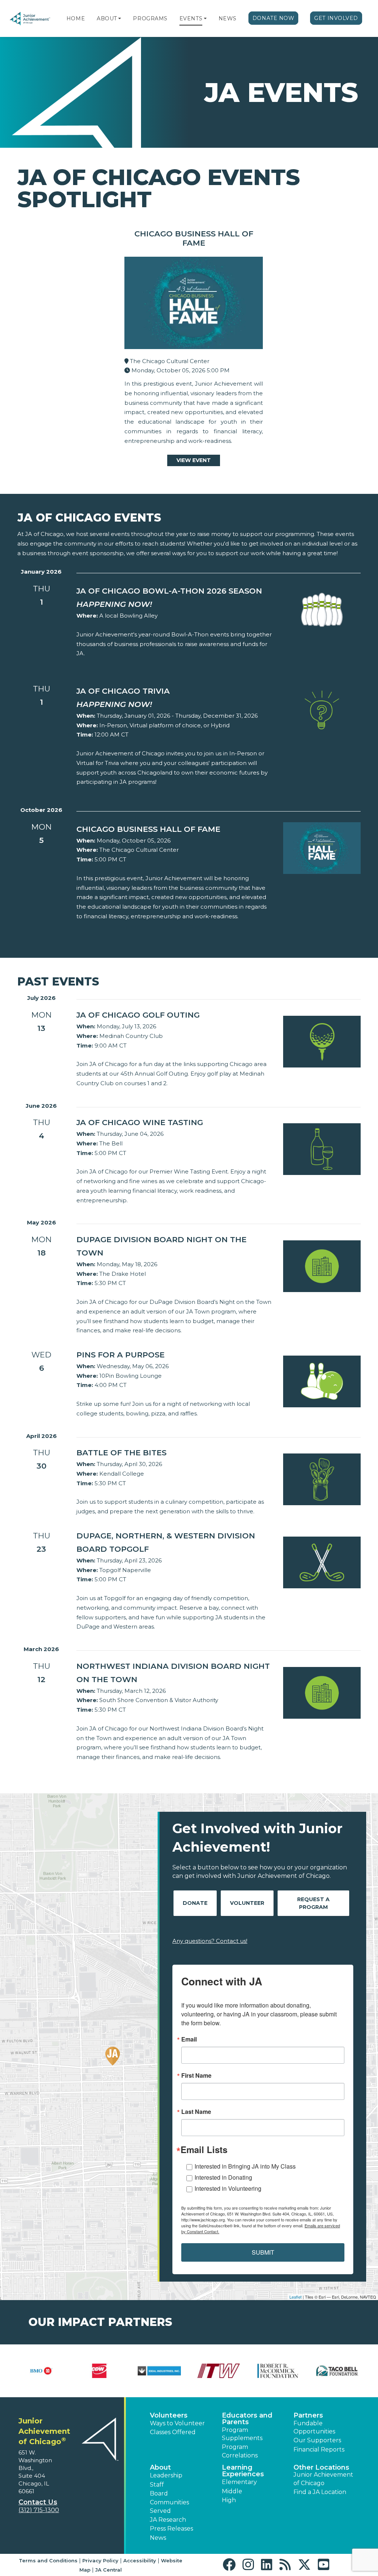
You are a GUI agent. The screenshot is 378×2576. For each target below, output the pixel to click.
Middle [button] (232, 2491)
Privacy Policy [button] (100, 2560)
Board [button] (159, 2493)
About (107, 18)
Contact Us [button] (38, 2502)
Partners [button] (308, 2415)
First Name (196, 2076)
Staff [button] (157, 2485)
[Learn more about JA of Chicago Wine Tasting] (322, 1149)
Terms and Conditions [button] (48, 2560)
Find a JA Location (320, 2492)
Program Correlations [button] (240, 2451)
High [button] (229, 2500)
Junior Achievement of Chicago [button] (323, 2479)
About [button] (160, 2467)
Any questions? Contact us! (210, 1941)
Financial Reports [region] (319, 2449)
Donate (195, 1903)
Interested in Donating (223, 2177)
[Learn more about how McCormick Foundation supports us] (278, 2371)
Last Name (196, 2112)
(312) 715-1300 (39, 2510)
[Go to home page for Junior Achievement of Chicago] (30, 19)
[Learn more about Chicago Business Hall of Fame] (322, 848)
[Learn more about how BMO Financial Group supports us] (41, 2371)
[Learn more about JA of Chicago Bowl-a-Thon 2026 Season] (322, 609)
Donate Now (274, 18)
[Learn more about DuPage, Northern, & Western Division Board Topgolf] (322, 1562)
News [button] (158, 2538)
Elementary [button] (239, 2482)
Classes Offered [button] (173, 2432)
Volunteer (247, 1903)
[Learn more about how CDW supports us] (100, 2371)
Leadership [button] (166, 2475)
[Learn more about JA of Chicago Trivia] (322, 709)
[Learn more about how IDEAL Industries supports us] (159, 2371)
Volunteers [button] (169, 2415)
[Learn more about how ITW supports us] (219, 2371)
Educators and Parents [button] (247, 2419)
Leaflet (295, 2297)
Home (76, 18)
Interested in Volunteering (228, 2188)
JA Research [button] (168, 2520)
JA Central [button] (109, 2570)
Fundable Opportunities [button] (314, 2427)
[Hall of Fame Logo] (194, 305)
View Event (194, 460)
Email (189, 2039)
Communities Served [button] (169, 2506)
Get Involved (336, 18)
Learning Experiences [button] (243, 2471)
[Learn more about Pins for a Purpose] (322, 1381)
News (228, 18)
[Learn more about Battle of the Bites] (322, 1479)
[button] (120, 18)
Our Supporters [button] (317, 2440)
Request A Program (313, 1903)
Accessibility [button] (140, 2560)
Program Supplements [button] (242, 2434)
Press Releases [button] (171, 2529)
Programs (150, 18)
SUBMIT (263, 2252)
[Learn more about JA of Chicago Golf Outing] (322, 1041)
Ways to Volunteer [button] (177, 2423)
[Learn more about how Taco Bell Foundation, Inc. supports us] (337, 2371)
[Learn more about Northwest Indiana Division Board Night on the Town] (322, 1692)
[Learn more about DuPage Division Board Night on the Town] (322, 1266)
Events (191, 18)
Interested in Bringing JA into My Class (245, 2166)
